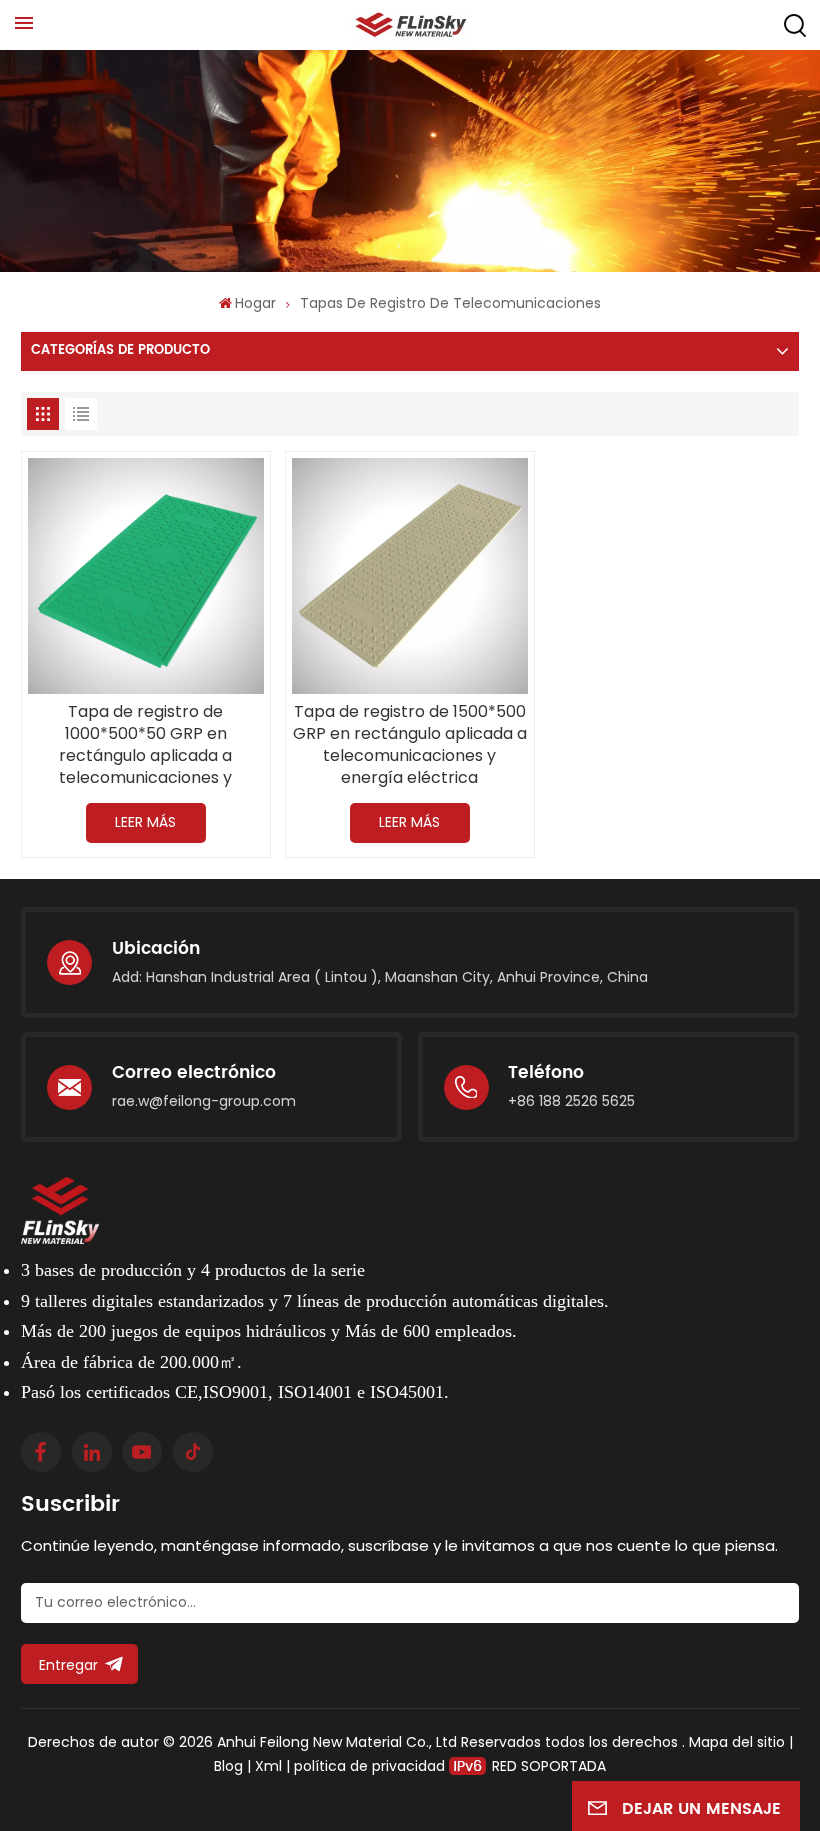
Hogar (255, 303)
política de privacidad (369, 1766)
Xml (268, 1766)
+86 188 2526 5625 (571, 1101)
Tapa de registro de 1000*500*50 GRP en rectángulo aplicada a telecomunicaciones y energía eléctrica (145, 745)
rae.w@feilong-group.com (204, 1101)
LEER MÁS (145, 822)
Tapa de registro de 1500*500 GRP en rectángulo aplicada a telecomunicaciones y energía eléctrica (410, 745)
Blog (228, 1766)
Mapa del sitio (739, 1742)
